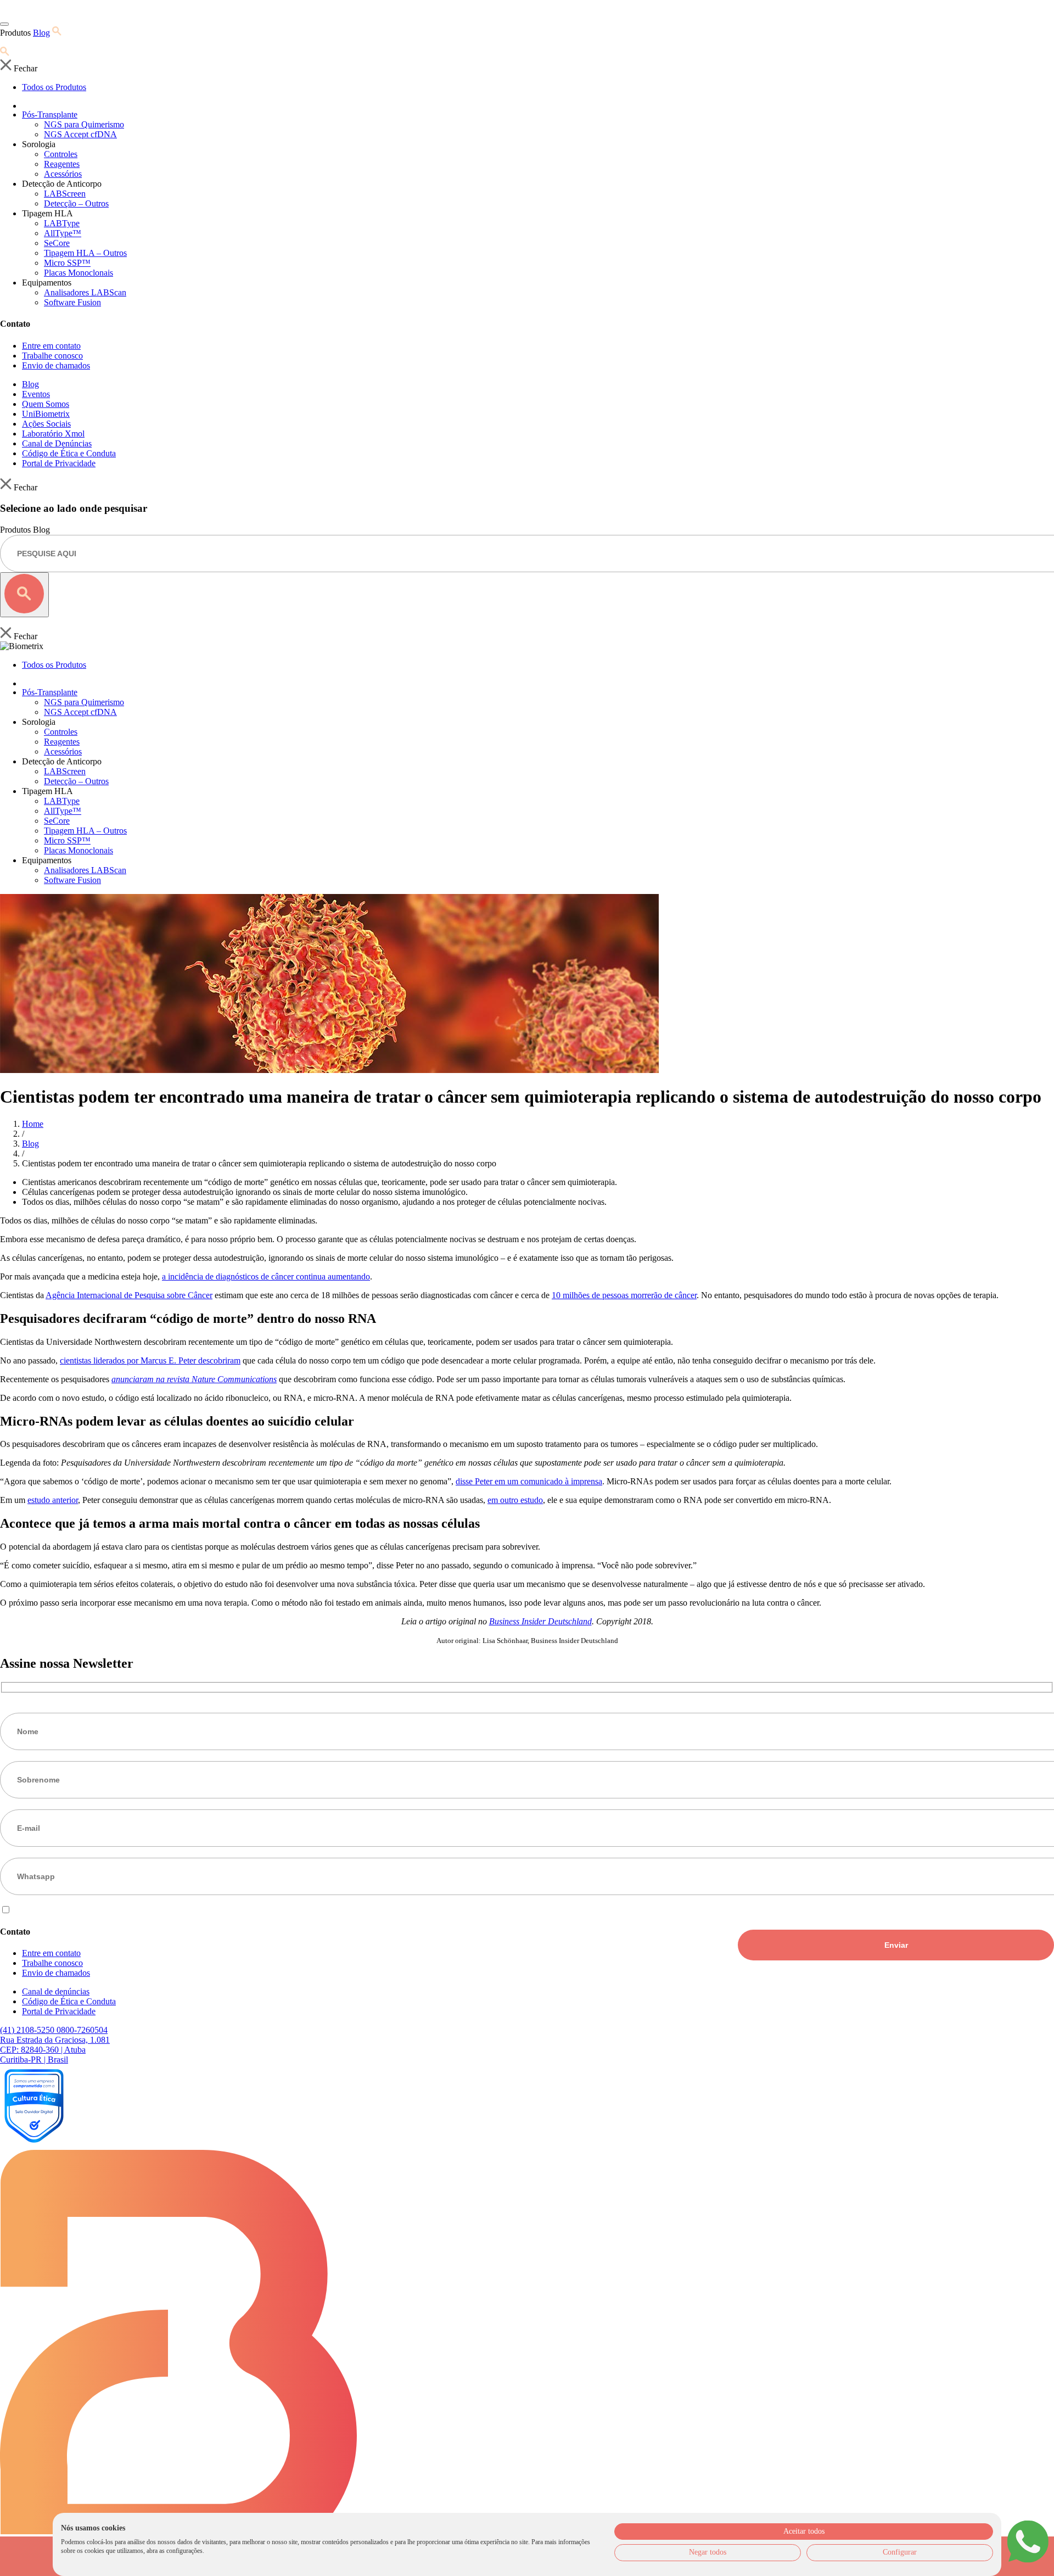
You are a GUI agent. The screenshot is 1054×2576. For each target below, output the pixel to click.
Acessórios (63, 174)
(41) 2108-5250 (28, 2030)
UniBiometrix (46, 414)
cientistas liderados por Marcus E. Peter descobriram (150, 1360)
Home (33, 1124)
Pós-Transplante (50, 114)
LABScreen (65, 194)
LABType (62, 223)
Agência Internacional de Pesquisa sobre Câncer (129, 1295)
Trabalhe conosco (52, 356)
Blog (41, 33)
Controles (61, 154)
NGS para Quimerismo (84, 124)
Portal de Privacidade (59, 463)
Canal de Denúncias (57, 443)
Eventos (36, 394)
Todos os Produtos (54, 87)
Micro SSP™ (67, 263)
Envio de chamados (56, 365)
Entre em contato (51, 346)
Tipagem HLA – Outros (85, 253)
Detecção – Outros (76, 203)
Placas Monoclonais (79, 273)
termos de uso (82, 1910)
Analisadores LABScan (85, 292)
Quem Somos (46, 404)
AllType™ (63, 233)
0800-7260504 (82, 2030)
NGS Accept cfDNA (80, 134)
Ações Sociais (46, 424)
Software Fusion (72, 302)
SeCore (57, 243)
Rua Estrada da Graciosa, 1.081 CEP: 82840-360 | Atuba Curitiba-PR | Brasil (55, 2050)
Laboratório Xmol (53, 434)
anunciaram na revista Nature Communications (194, 1379)
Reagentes (62, 164)
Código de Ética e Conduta (69, 453)
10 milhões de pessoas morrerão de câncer (624, 1295)
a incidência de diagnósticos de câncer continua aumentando (266, 1276)
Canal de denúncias (56, 1991)
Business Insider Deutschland (540, 1621)
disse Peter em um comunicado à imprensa (529, 1481)
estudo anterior (53, 1500)
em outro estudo (515, 1500)
